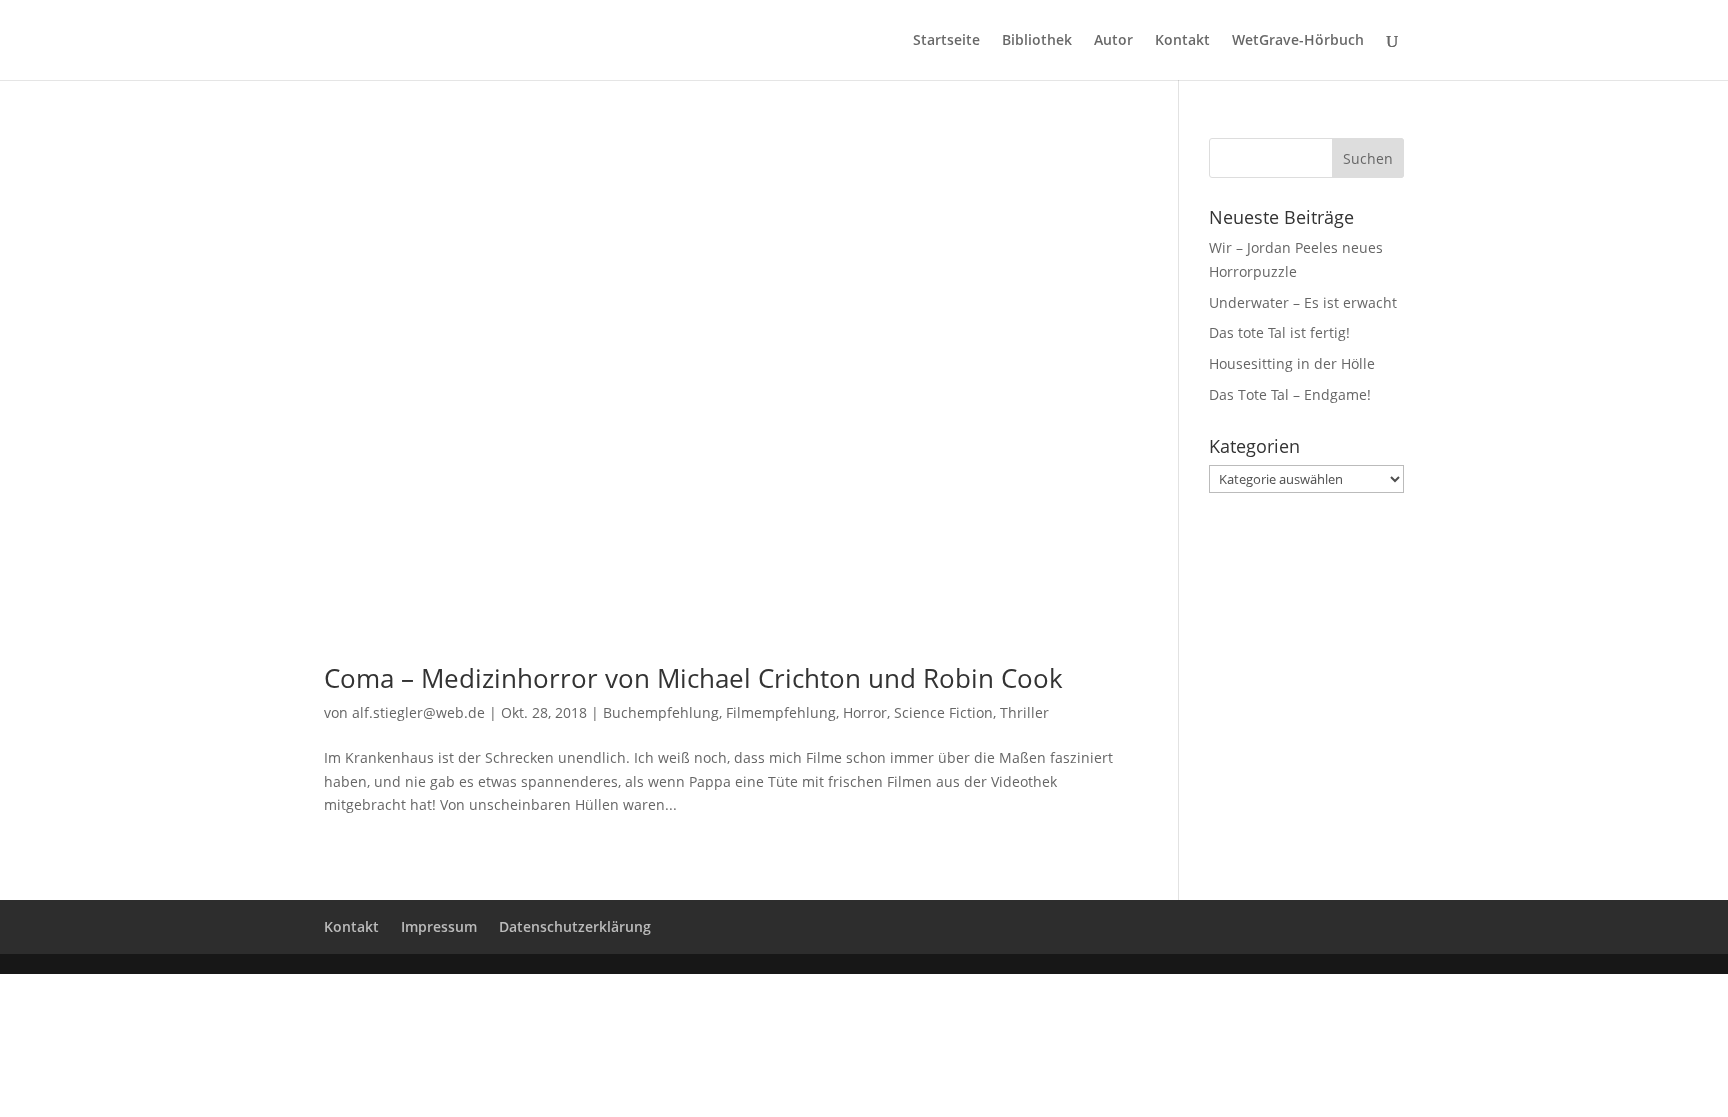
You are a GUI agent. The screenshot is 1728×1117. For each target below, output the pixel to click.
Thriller (1024, 712)
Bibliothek (1037, 41)
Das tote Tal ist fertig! (1279, 332)
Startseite (946, 41)
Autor (1113, 41)
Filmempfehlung (781, 712)
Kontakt (1182, 41)
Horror (865, 712)
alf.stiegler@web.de (418, 712)
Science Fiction (943, 712)
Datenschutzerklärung (575, 926)
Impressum (439, 926)
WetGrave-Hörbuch (1298, 41)
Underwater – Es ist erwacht (1303, 302)
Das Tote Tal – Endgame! (1290, 394)
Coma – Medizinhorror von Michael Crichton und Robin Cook (693, 678)
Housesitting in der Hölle (1292, 363)
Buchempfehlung (661, 712)
